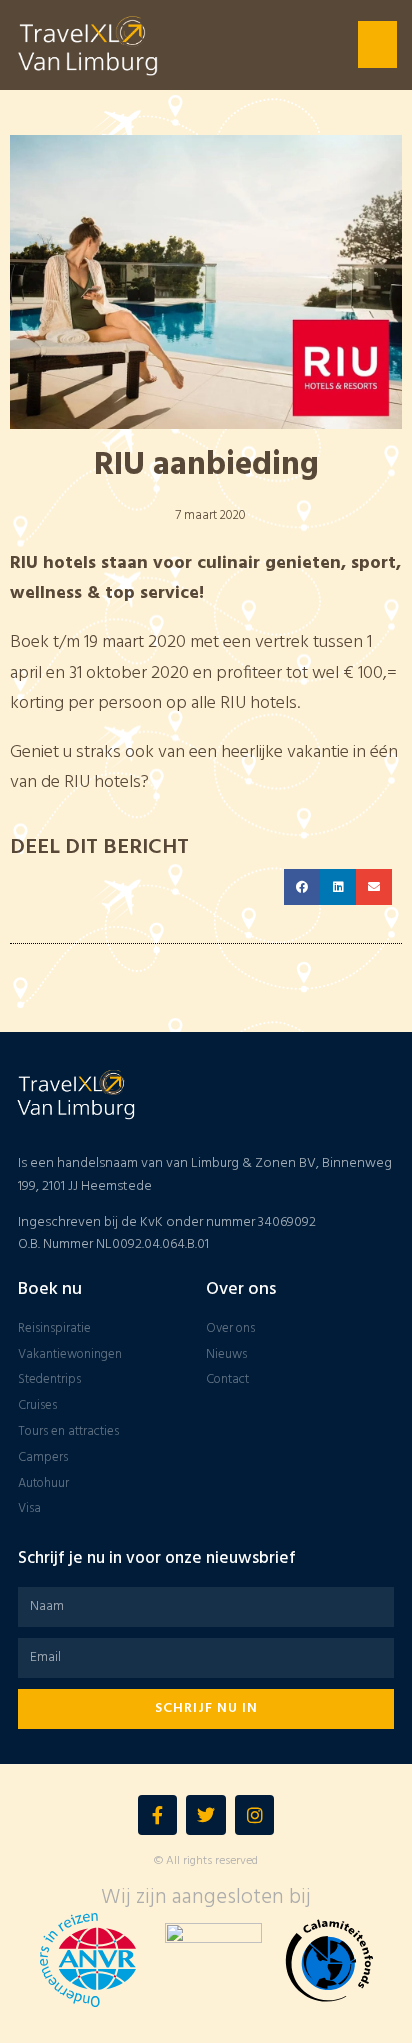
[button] (378, 44)
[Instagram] (255, 1815)
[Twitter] (206, 1815)
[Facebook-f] (158, 1815)
